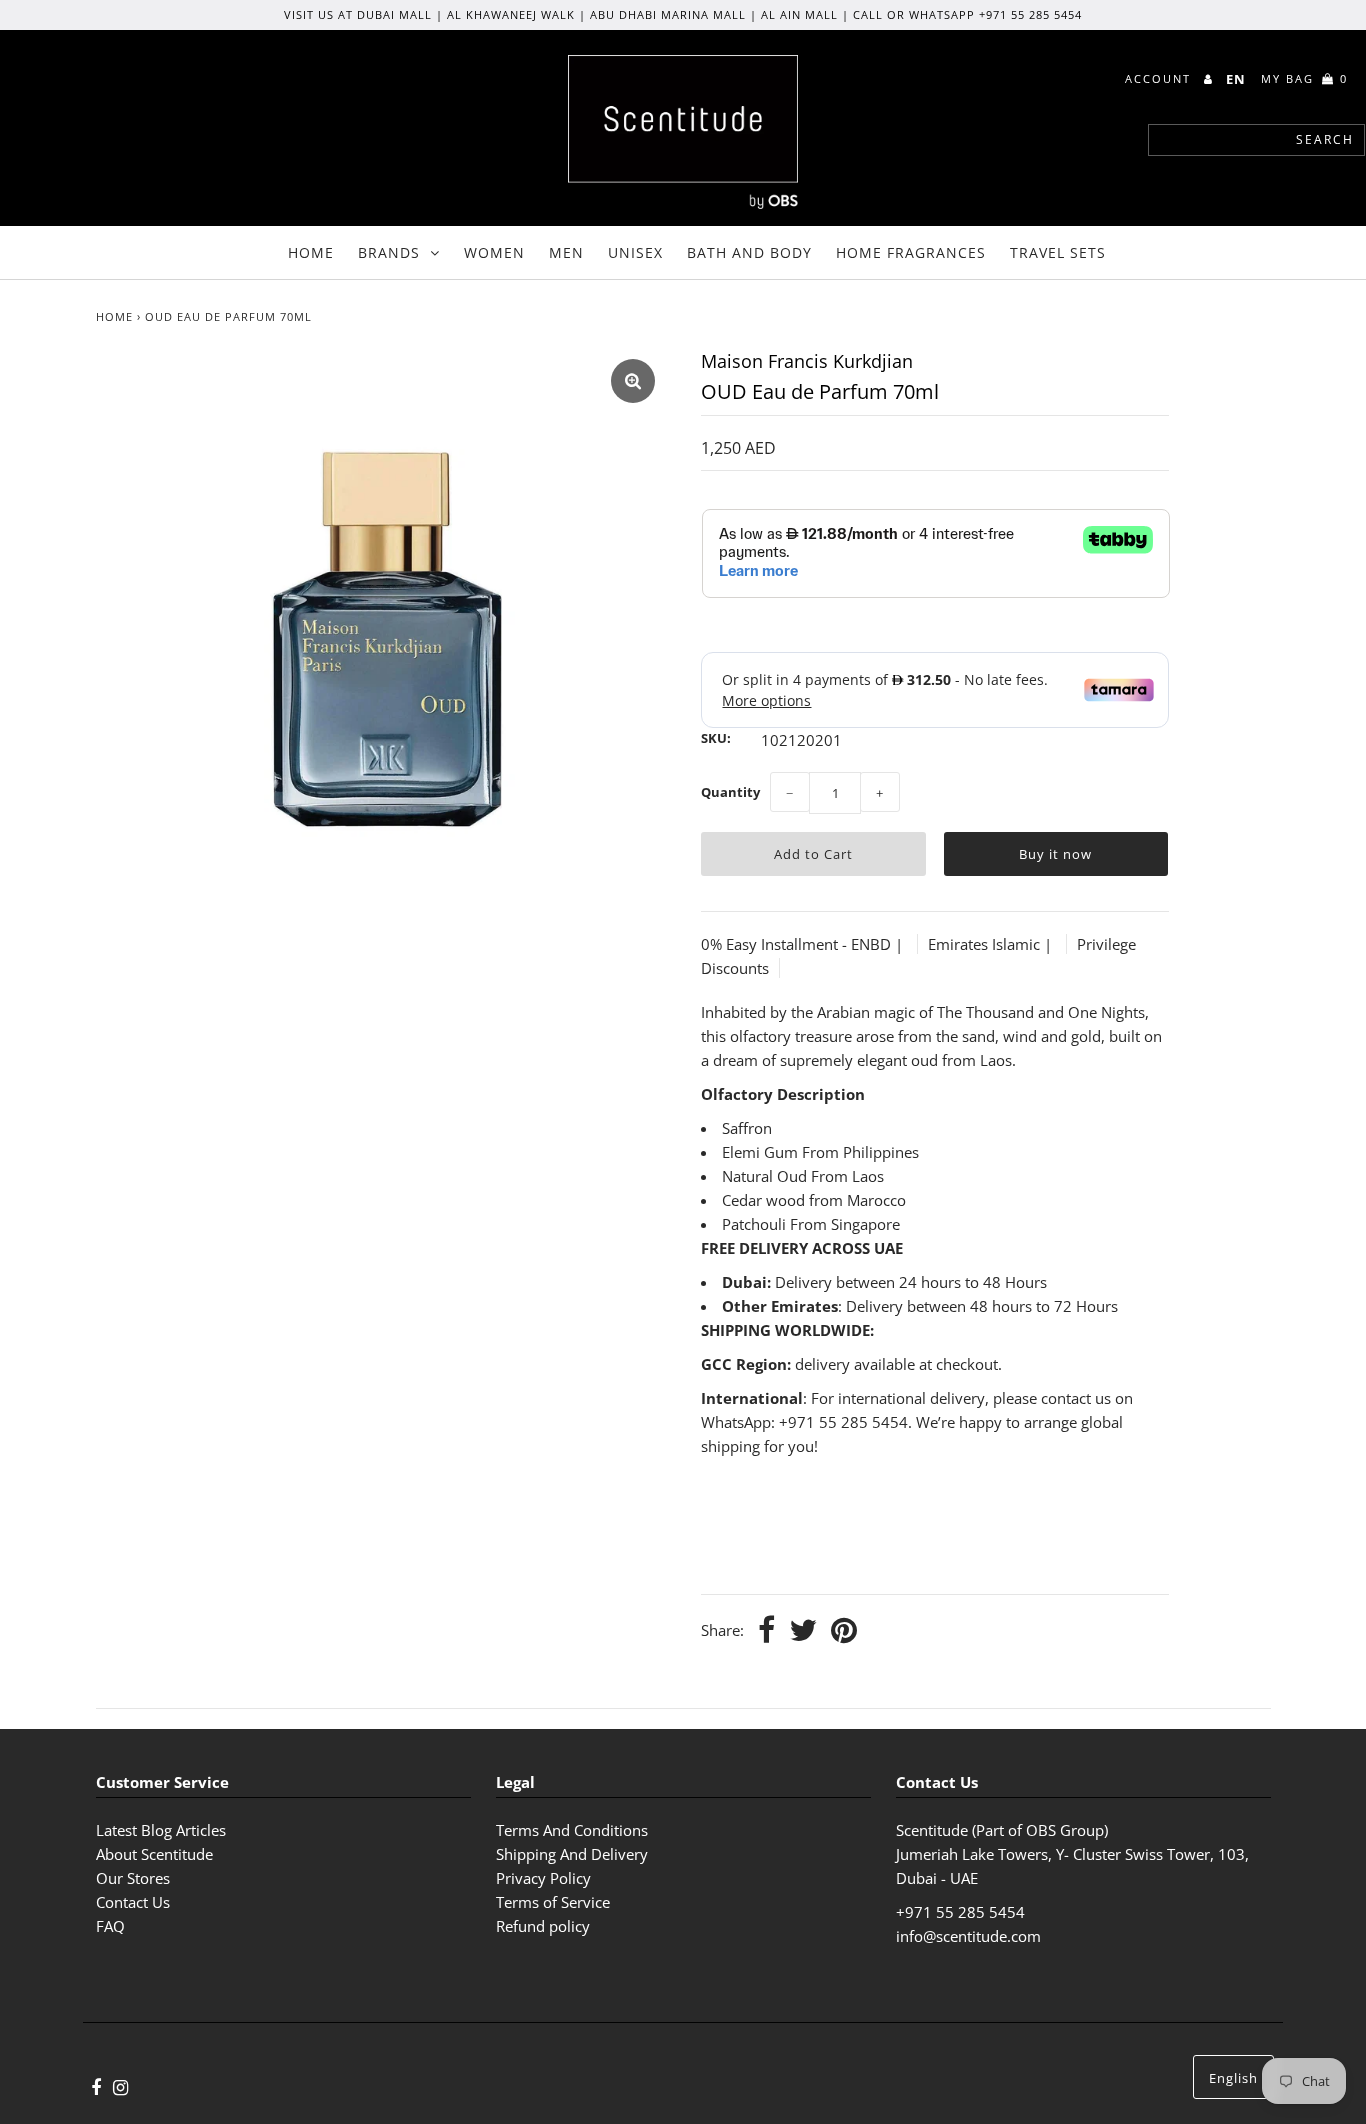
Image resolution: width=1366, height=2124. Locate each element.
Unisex (635, 252)
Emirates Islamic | (992, 944)
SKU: (716, 738)
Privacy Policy (543, 1878)
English (1233, 2078)
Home (311, 252)
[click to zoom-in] (633, 381)
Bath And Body (749, 252)
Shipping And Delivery (572, 1854)
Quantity (730, 792)
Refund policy (543, 1926)
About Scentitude (154, 1854)
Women (494, 252)
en (1236, 79)
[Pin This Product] (844, 1631)
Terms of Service (553, 1902)
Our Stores (133, 1878)
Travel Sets (1058, 252)
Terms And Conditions (572, 1830)
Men (566, 252)
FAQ (110, 1926)
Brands (389, 252)
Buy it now (1055, 854)
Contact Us (133, 1902)
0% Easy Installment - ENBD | (804, 944)
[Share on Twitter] (803, 1631)
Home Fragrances (911, 252)
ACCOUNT (1160, 78)
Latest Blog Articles (161, 1830)
